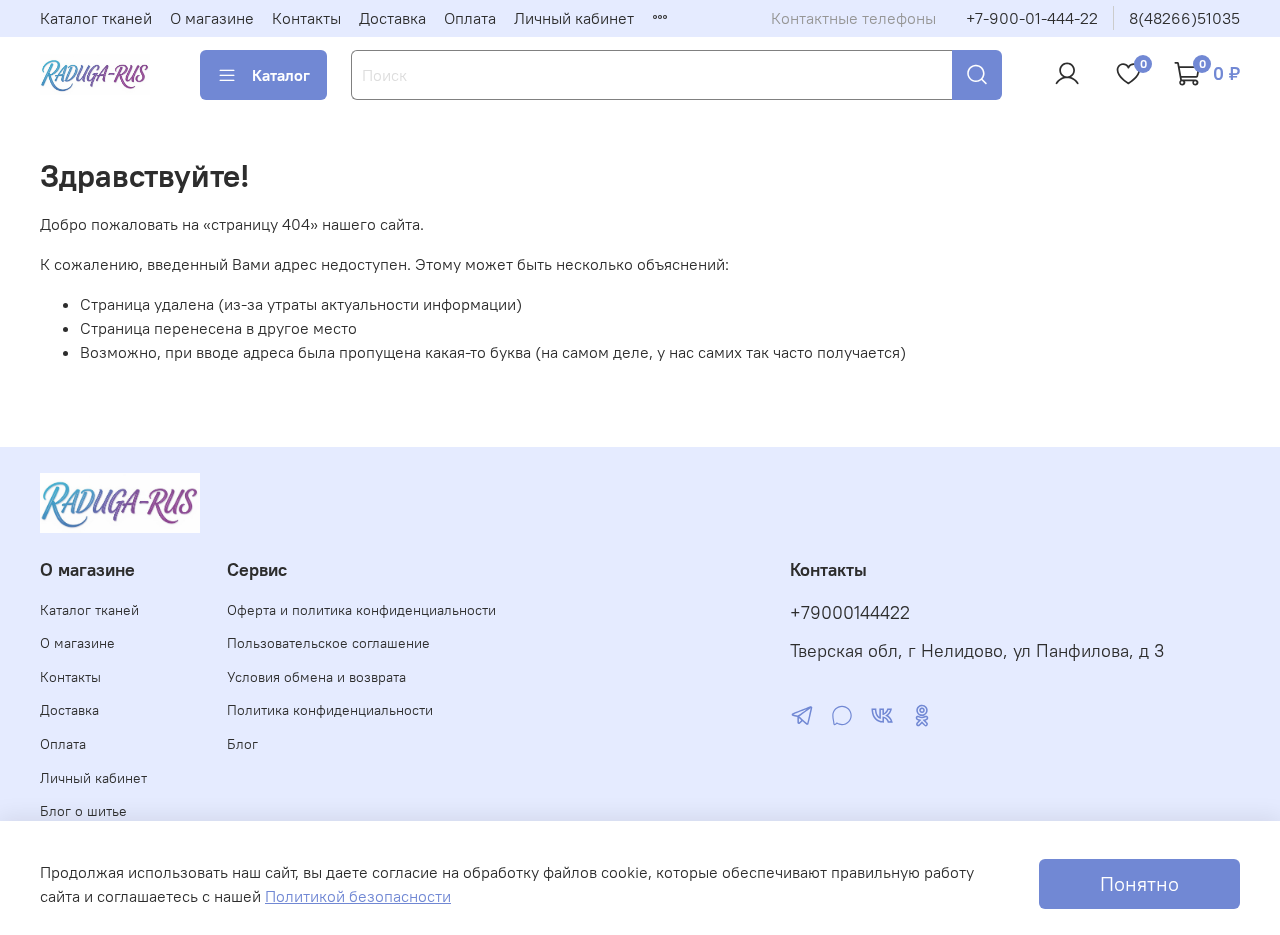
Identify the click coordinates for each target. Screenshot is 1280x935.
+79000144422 (850, 613)
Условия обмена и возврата (316, 677)
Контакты (306, 18)
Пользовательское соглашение (328, 643)
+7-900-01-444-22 (1032, 18)
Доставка (392, 18)
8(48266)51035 (1184, 18)
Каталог (281, 75)
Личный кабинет (574, 18)
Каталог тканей (96, 18)
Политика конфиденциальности (330, 710)
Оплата (470, 18)
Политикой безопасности (358, 896)
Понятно (1139, 883)
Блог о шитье (83, 811)
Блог (242, 744)
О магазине (212, 18)
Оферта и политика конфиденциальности (361, 610)
